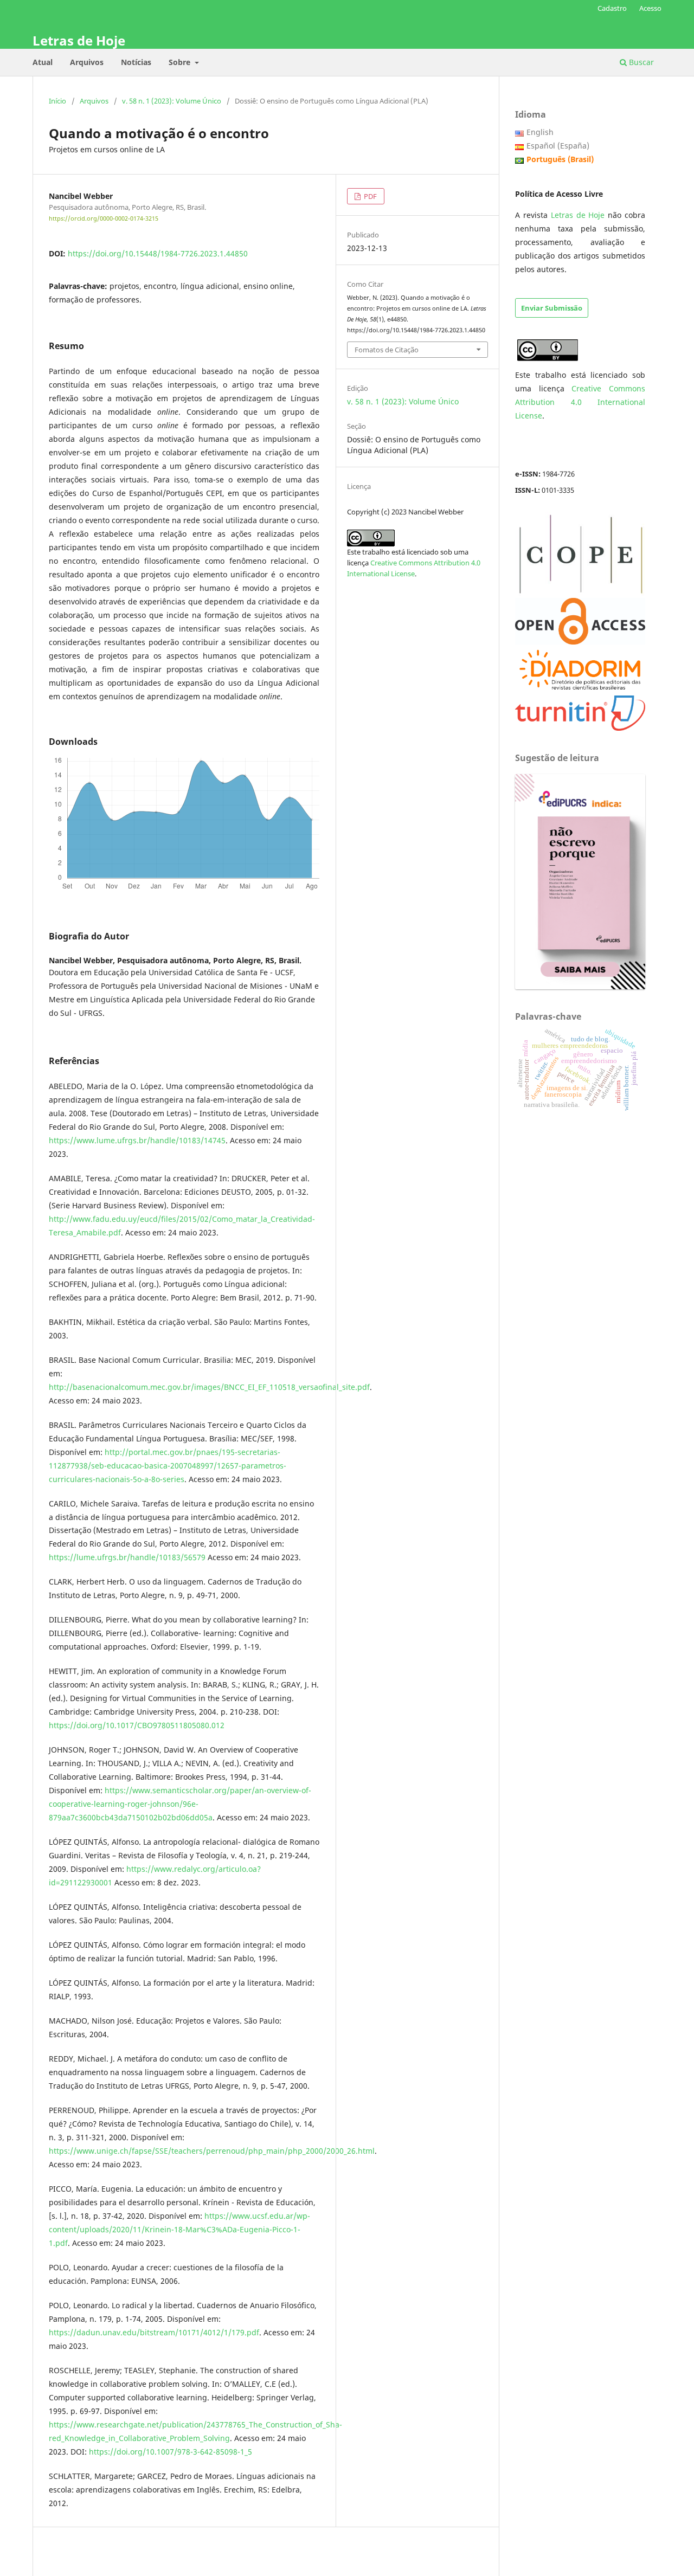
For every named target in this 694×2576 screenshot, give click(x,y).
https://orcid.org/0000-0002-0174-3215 (104, 218)
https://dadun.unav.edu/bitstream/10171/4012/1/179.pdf (154, 2332)
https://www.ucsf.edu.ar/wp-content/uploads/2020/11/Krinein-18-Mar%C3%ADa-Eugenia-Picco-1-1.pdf (179, 2229)
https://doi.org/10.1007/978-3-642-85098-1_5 (171, 2452)
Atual (43, 62)
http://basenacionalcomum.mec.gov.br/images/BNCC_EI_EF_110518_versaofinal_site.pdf (209, 1387)
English (540, 132)
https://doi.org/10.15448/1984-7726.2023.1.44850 (158, 253)
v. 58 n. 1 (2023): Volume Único (172, 101)
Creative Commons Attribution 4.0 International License (580, 402)
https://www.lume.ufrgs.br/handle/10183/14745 (137, 1140)
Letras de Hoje (79, 40)
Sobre (181, 62)
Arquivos (87, 62)
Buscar (640, 62)
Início (57, 101)
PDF (370, 196)
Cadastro (612, 8)
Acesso (650, 8)
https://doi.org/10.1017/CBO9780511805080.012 (137, 1725)
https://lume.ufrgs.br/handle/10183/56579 (127, 1557)
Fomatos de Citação (387, 350)
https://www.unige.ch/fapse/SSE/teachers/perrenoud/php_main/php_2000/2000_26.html (212, 2151)
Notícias (136, 62)
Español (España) (558, 146)
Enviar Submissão (552, 308)
